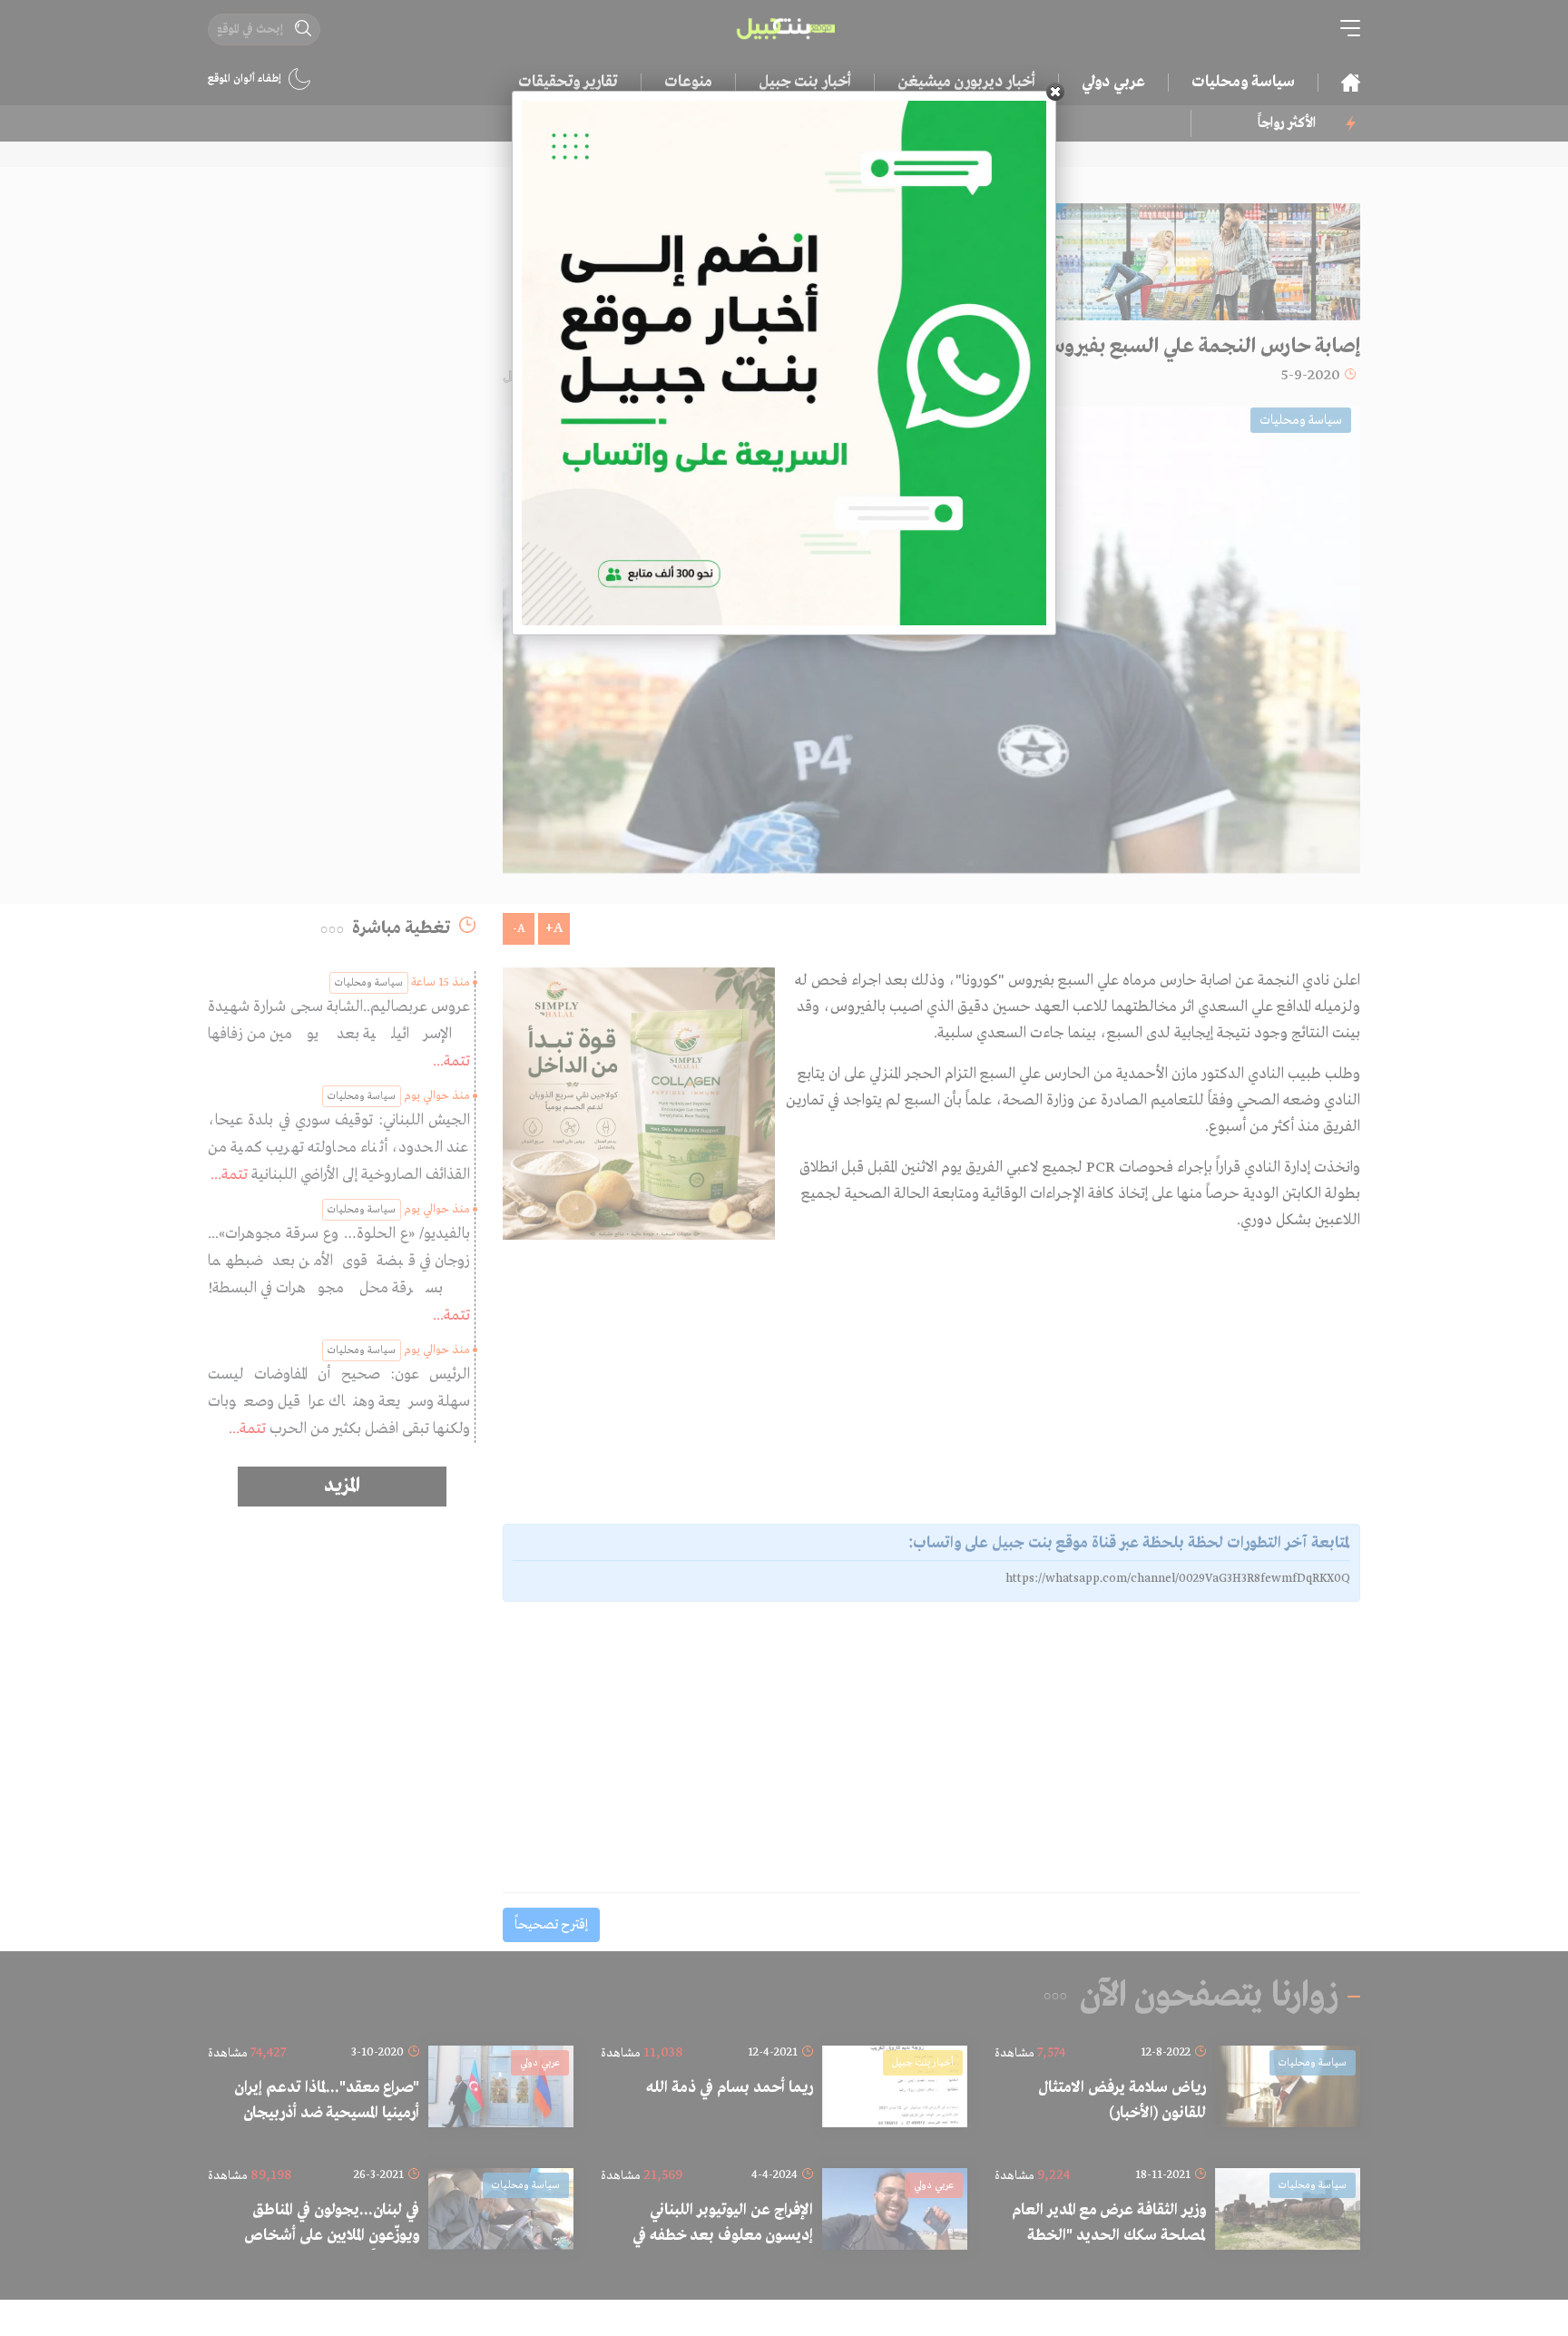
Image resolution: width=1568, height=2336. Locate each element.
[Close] (1055, 92)
